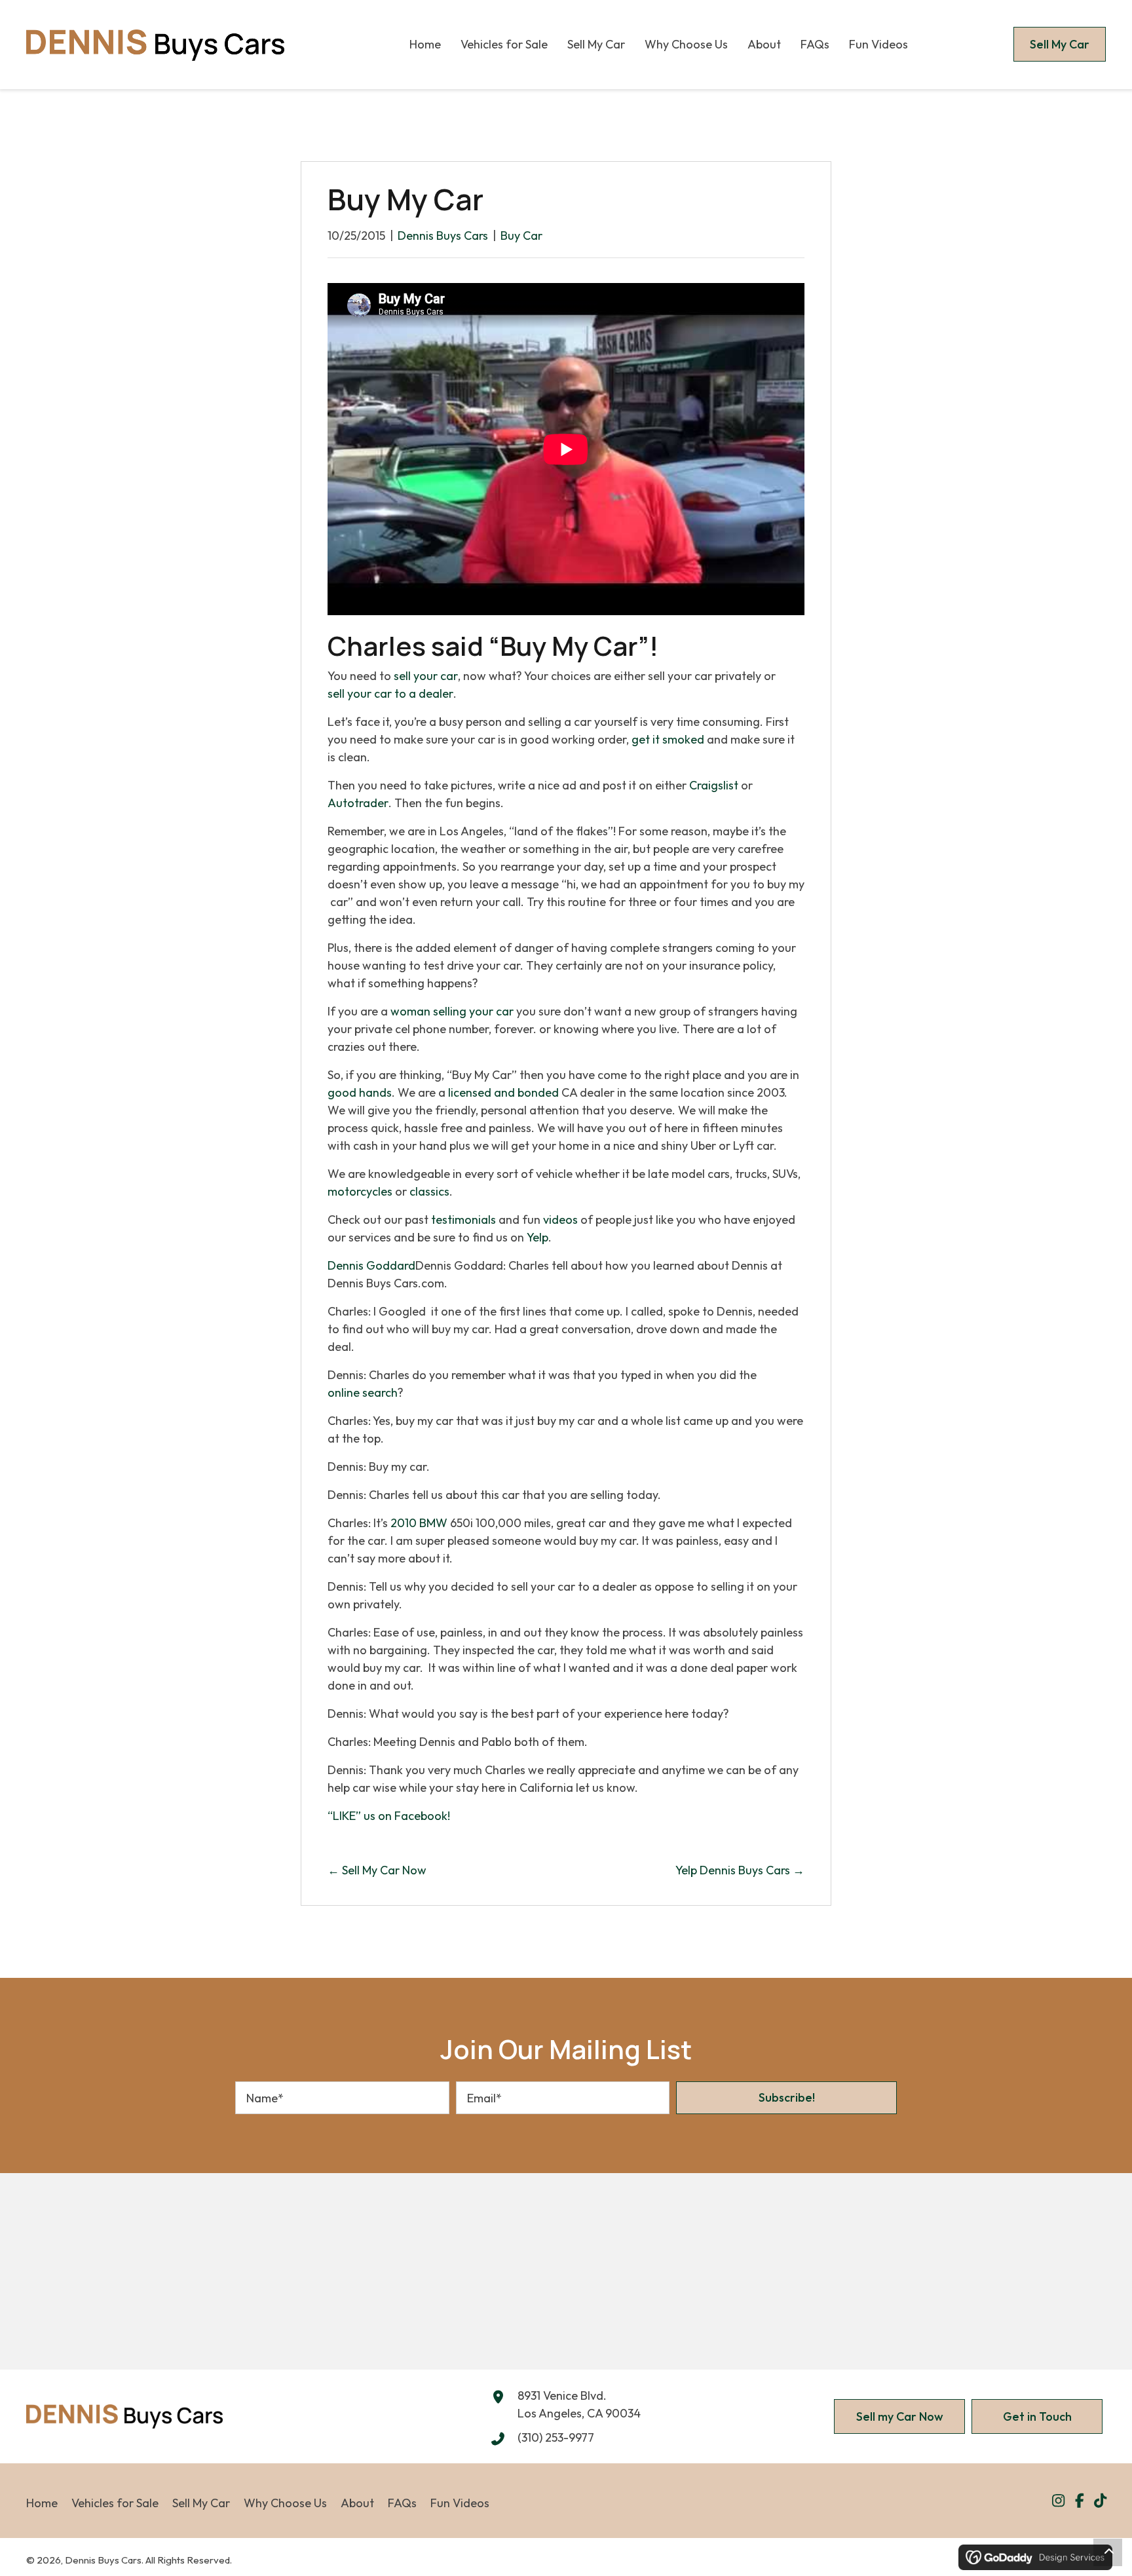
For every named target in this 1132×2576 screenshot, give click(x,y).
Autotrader (358, 803)
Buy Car (521, 236)
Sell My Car (201, 2502)
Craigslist (714, 785)
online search (363, 1392)
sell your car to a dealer (390, 693)
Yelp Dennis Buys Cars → (740, 1870)
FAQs (402, 2502)
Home (42, 2502)
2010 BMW (419, 1523)
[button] (786, 2098)
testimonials (463, 1220)
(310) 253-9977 (556, 2437)
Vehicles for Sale (115, 2502)
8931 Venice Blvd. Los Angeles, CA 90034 (579, 2404)
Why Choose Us (285, 2502)
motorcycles (360, 1191)
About (357, 2502)
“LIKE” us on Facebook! (389, 1816)
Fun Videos (460, 2502)
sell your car (426, 676)
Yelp (538, 1237)
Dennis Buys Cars (443, 236)
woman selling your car (452, 1011)
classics (429, 1191)
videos (560, 1220)
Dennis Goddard (371, 1265)
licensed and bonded (503, 1092)
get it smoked (668, 739)
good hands (360, 1092)
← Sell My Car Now (377, 1870)
